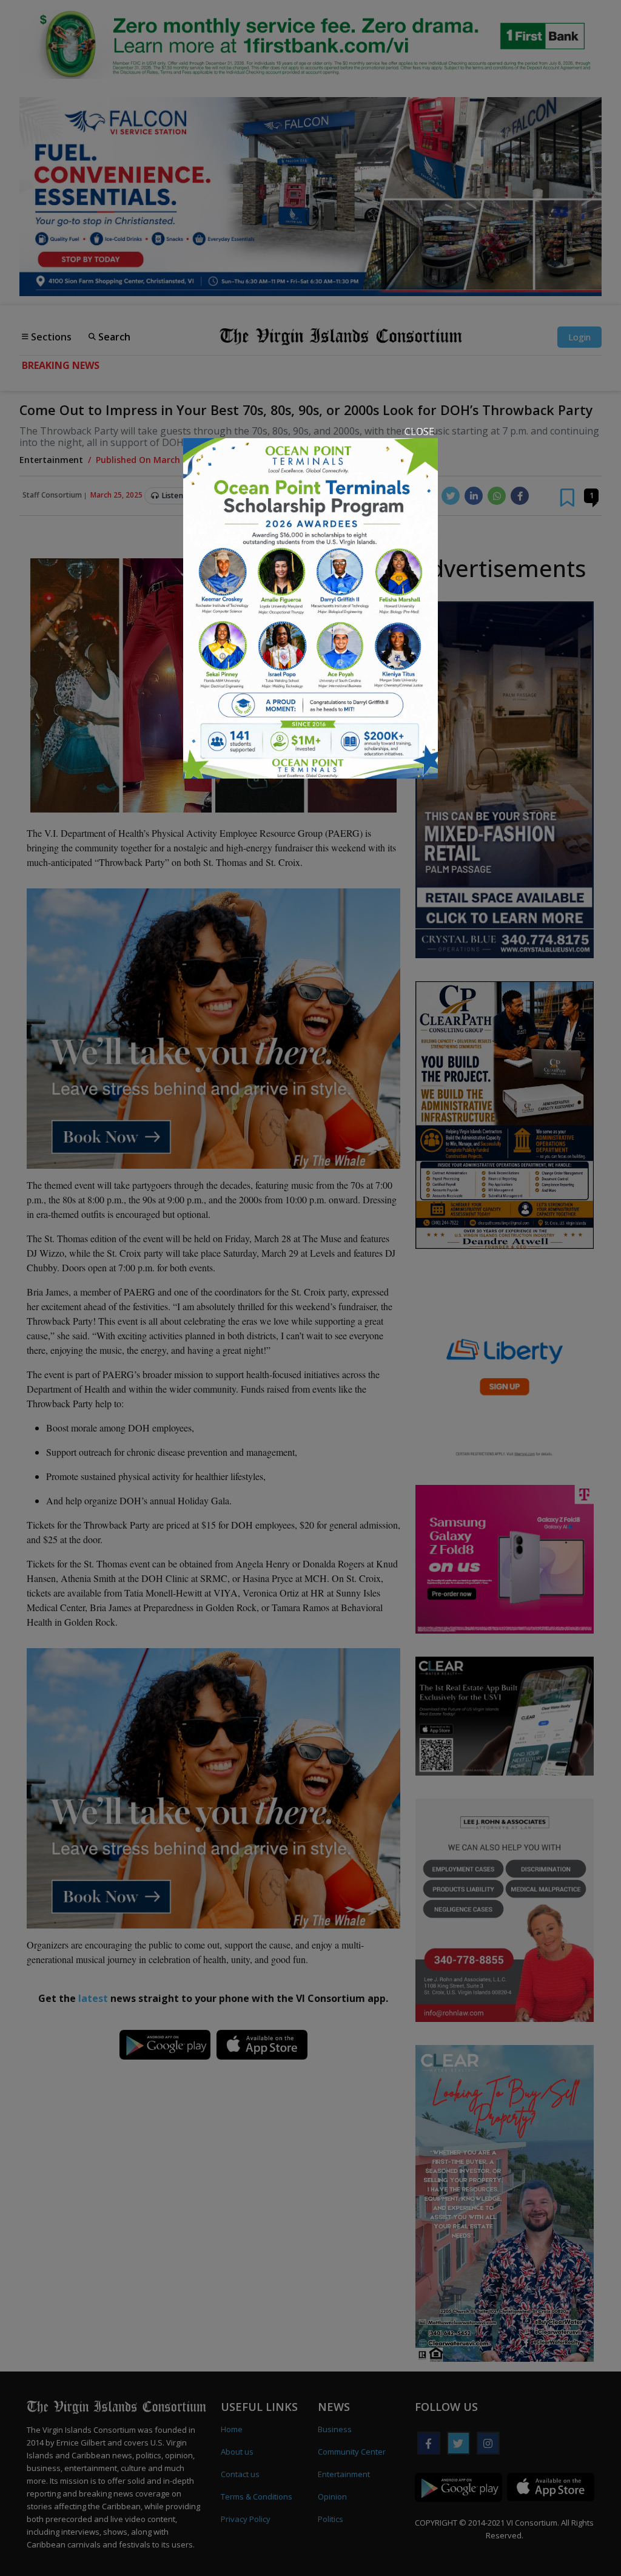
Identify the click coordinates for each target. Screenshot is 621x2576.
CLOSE (419, 431)
